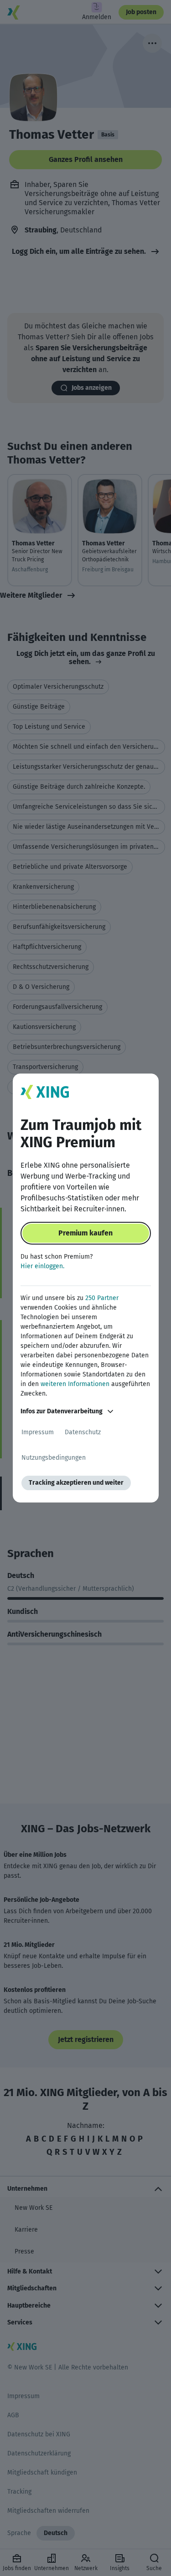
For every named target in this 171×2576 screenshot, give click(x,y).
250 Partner (102, 1298)
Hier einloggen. (42, 1266)
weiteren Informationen (75, 1384)
